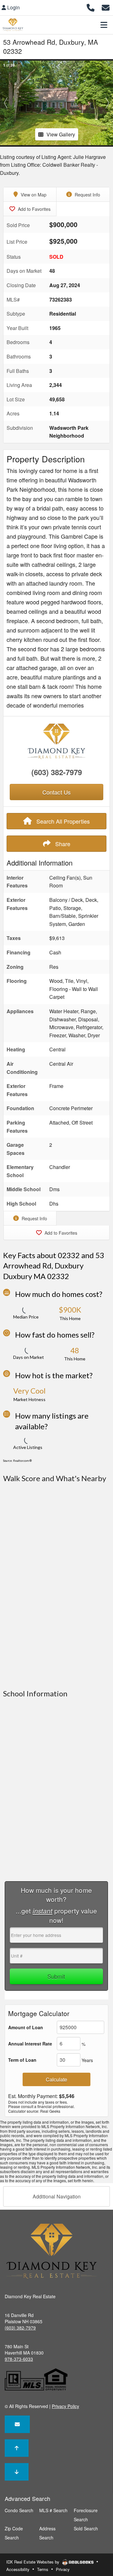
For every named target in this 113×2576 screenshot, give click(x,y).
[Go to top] (17, 2448)
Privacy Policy (65, 2406)
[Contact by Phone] (91, 7)
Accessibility (18, 2569)
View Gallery (61, 134)
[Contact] (17, 2424)
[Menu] (104, 25)
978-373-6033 (19, 2359)
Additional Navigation (57, 2196)
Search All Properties (62, 821)
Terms (43, 2569)
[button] (6, 103)
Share (62, 844)
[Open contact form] (106, 7)
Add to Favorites (34, 209)
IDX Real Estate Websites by (33, 2562)
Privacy (63, 2569)
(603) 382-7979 (57, 772)
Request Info (87, 195)
